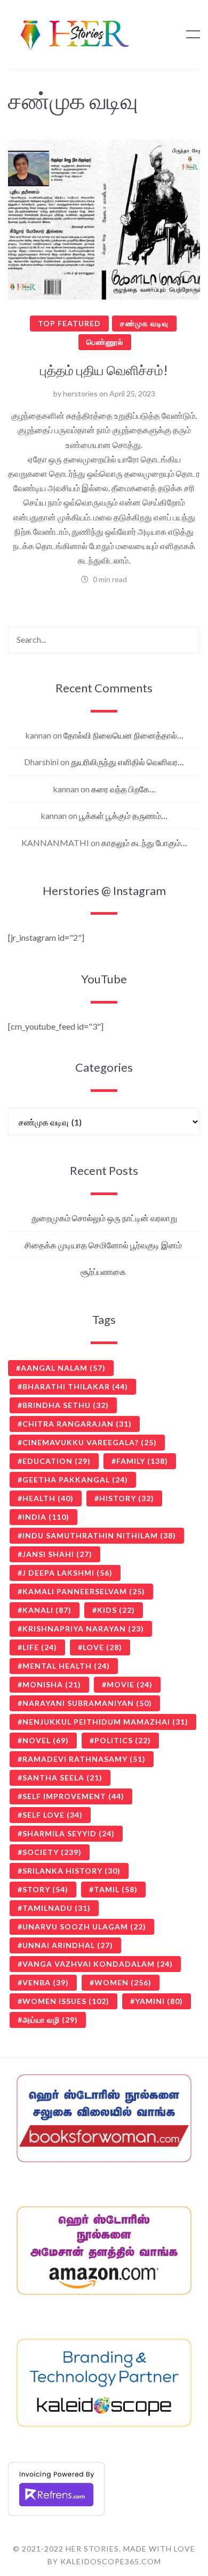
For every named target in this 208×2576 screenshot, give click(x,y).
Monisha (52, 1684)
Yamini (159, 2001)
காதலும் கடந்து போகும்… (144, 843)
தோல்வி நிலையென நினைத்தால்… (123, 735)
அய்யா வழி (50, 2020)
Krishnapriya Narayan (83, 1629)
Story (45, 1889)
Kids (116, 1610)
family (142, 1461)
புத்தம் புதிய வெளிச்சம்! (104, 370)
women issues (66, 2001)
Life (40, 1647)
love (102, 1647)
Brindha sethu (66, 1405)
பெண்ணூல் (105, 342)
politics (123, 1740)
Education (57, 1461)
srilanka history (71, 1871)
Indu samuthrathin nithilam (99, 1535)
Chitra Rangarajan (77, 1424)
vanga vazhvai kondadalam (98, 1964)
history (127, 1498)
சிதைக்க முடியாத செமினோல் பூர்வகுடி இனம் (104, 1245)
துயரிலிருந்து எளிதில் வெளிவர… (127, 762)
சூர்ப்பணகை (104, 1272)
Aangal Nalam (63, 1368)
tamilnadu (57, 1908)
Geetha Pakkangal (75, 1480)
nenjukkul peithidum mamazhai (105, 1722)
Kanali (47, 1610)
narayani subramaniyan (87, 1703)
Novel (46, 1740)
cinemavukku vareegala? (90, 1442)
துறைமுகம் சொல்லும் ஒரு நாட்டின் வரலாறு (104, 1218)
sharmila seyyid (69, 1833)
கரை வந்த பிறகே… (123, 789)
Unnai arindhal (68, 1945)
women (123, 1982)
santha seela (62, 1778)
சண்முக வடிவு (144, 323)
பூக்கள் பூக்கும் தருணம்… (123, 815)
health (48, 1498)
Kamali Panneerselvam (84, 1591)
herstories (80, 394)
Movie (130, 1684)
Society (52, 1852)
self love (53, 1815)
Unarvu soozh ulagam (84, 1927)
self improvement (73, 1796)
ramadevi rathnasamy (84, 1759)
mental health (66, 1666)
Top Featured (69, 323)
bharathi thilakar (75, 1386)
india (46, 1517)
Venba (46, 1982)
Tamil (116, 1889)
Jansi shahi (57, 1554)
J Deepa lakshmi (67, 1573)
